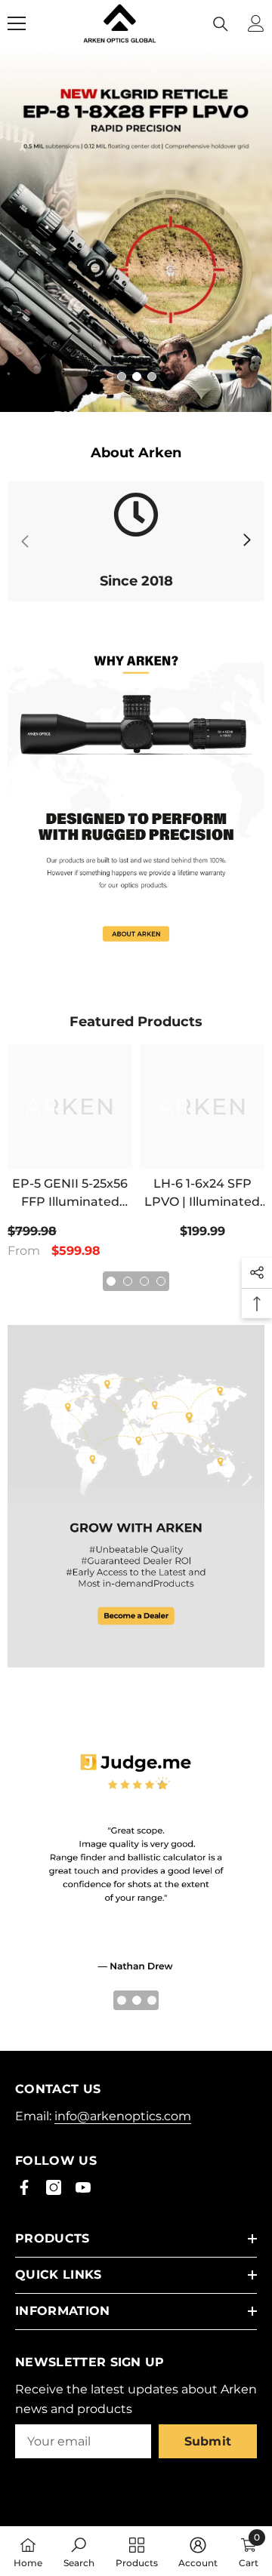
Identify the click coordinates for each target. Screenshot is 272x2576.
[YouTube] (83, 2187)
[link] (136, 541)
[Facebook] (24, 2187)
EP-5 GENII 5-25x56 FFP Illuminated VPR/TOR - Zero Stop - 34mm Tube (70, 1194)
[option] (136, 231)
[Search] (221, 24)
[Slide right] (246, 541)
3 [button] (152, 377)
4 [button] (161, 1281)
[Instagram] (54, 2187)
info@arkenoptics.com (123, 2116)
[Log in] (256, 23)
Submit (208, 2441)
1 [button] (122, 377)
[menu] (17, 23)
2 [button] (137, 377)
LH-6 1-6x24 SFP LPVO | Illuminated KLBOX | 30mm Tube (202, 1194)
